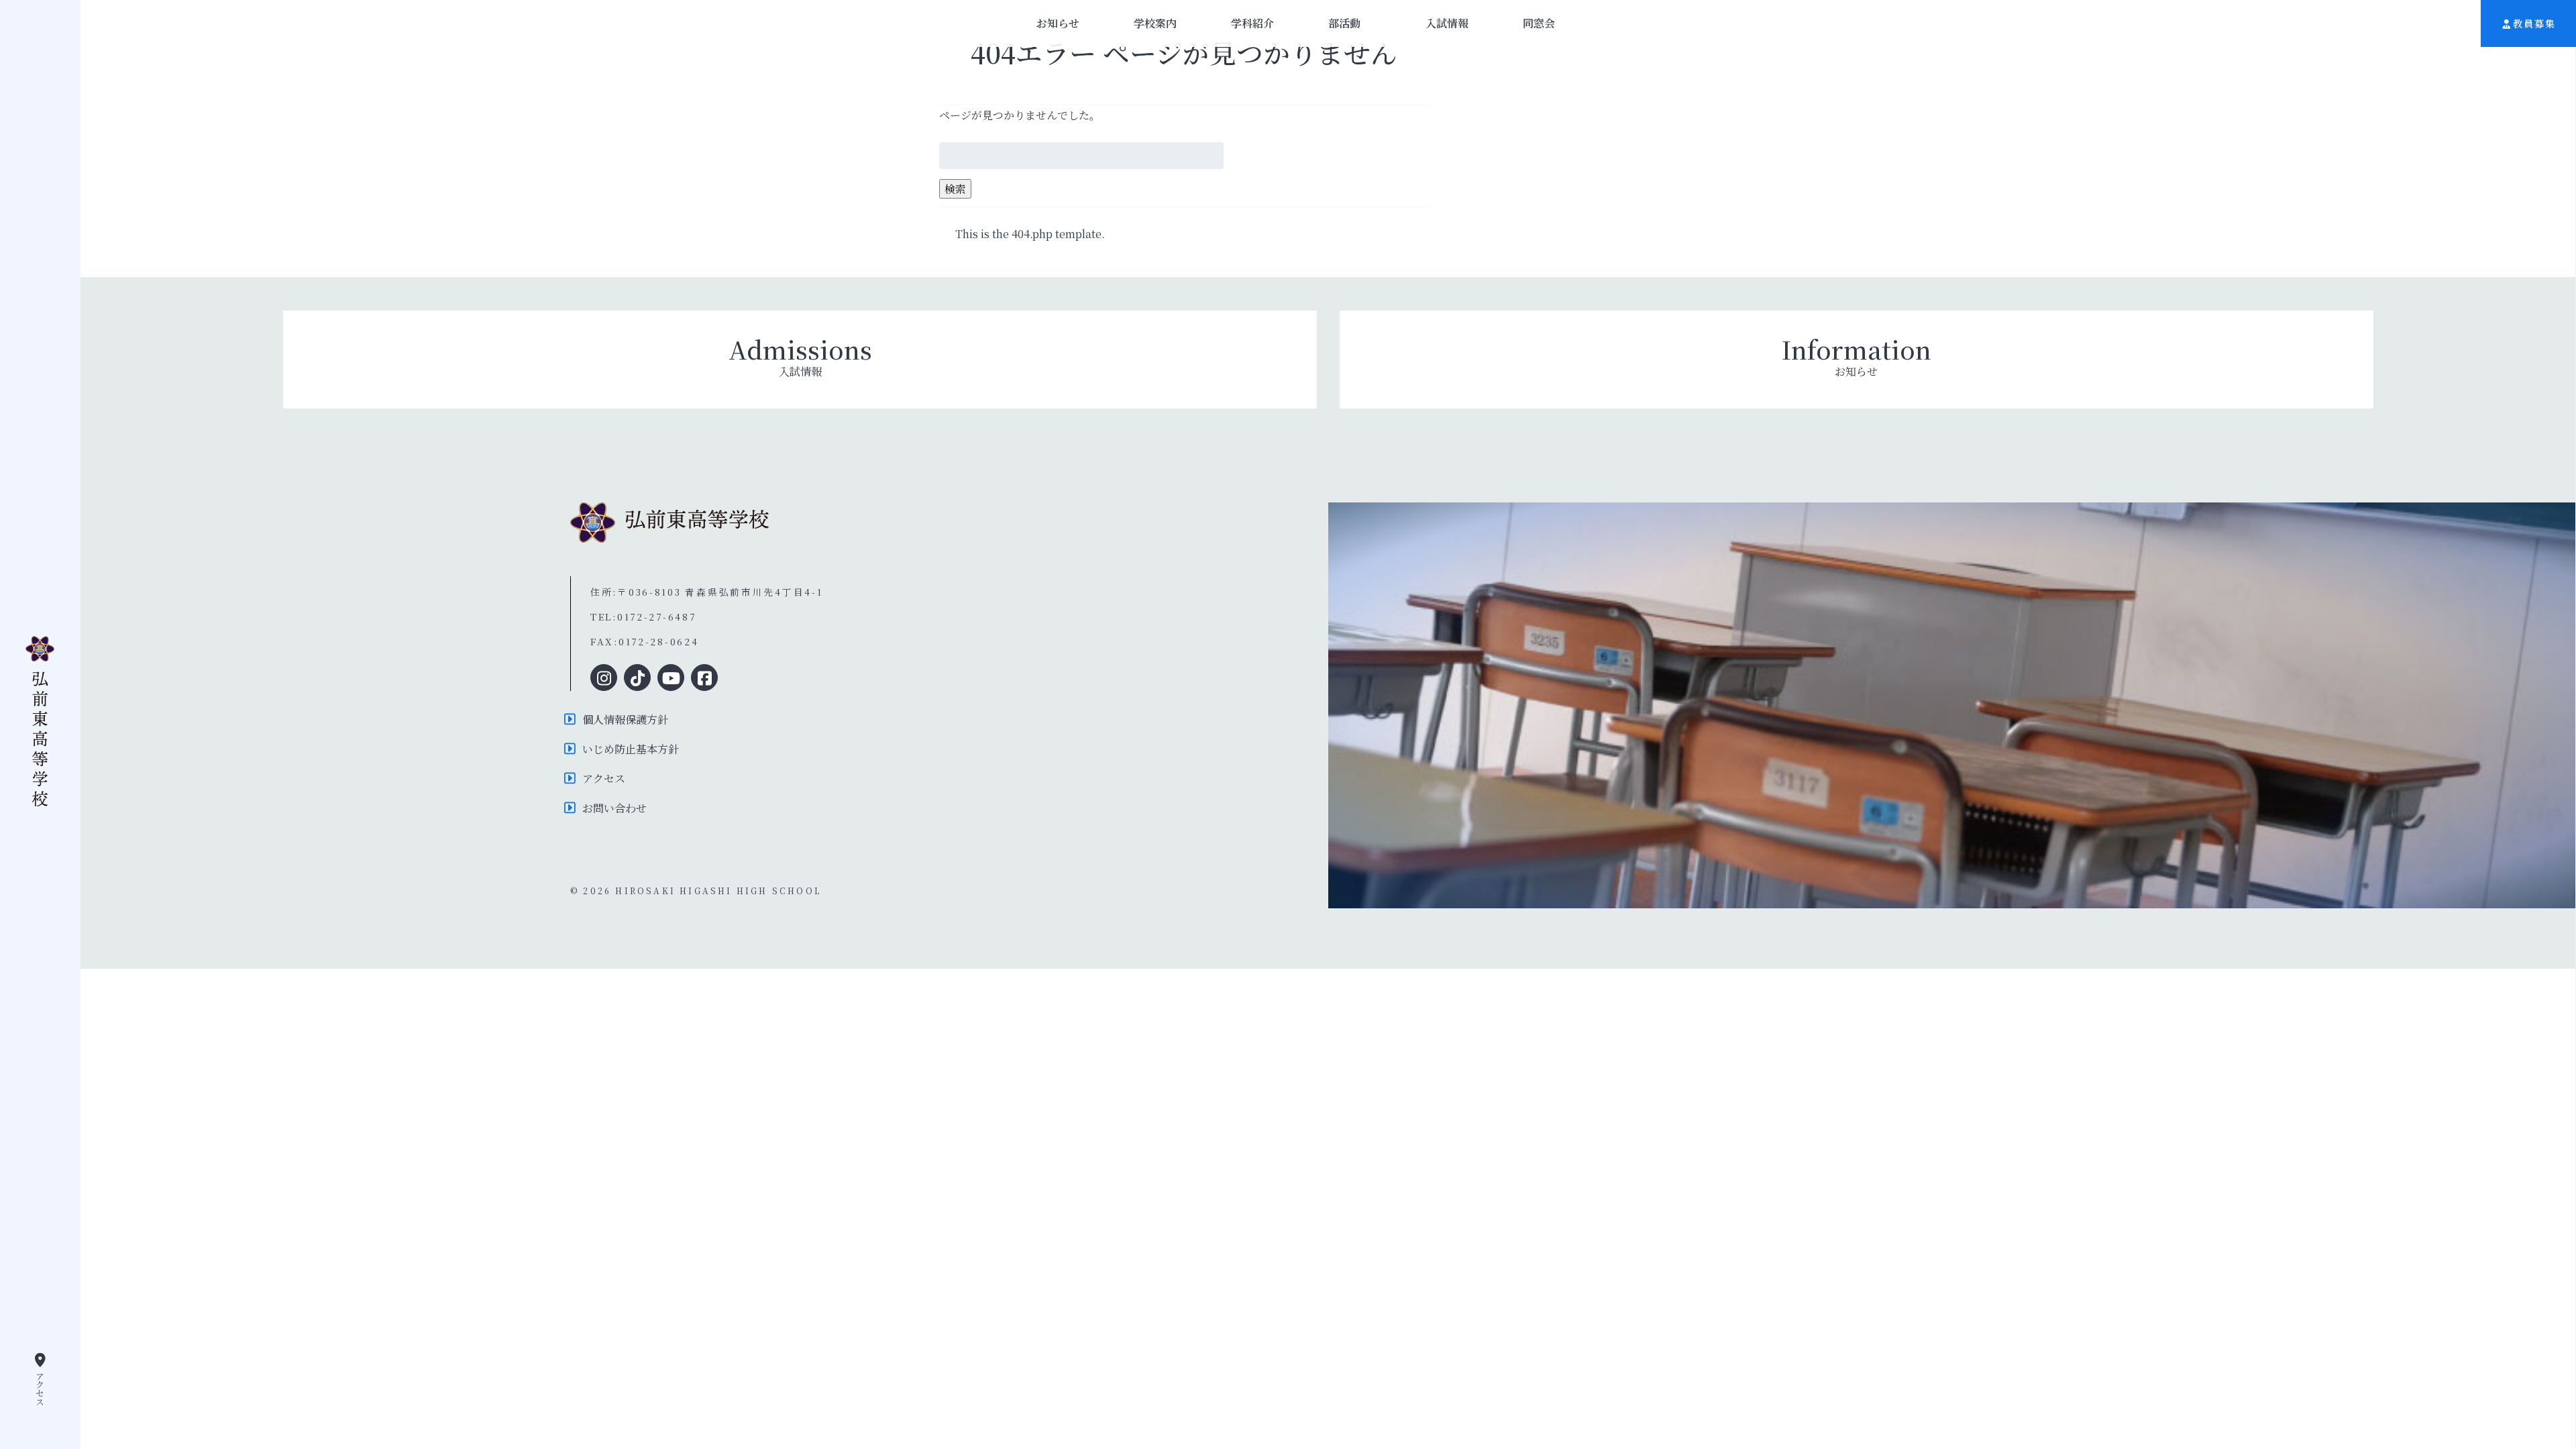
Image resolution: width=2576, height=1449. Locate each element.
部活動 (1344, 23)
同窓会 (1539, 23)
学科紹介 (1252, 23)
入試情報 (1447, 23)
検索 (955, 189)
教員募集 (2534, 23)
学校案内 (1155, 23)
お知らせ (1058, 23)
